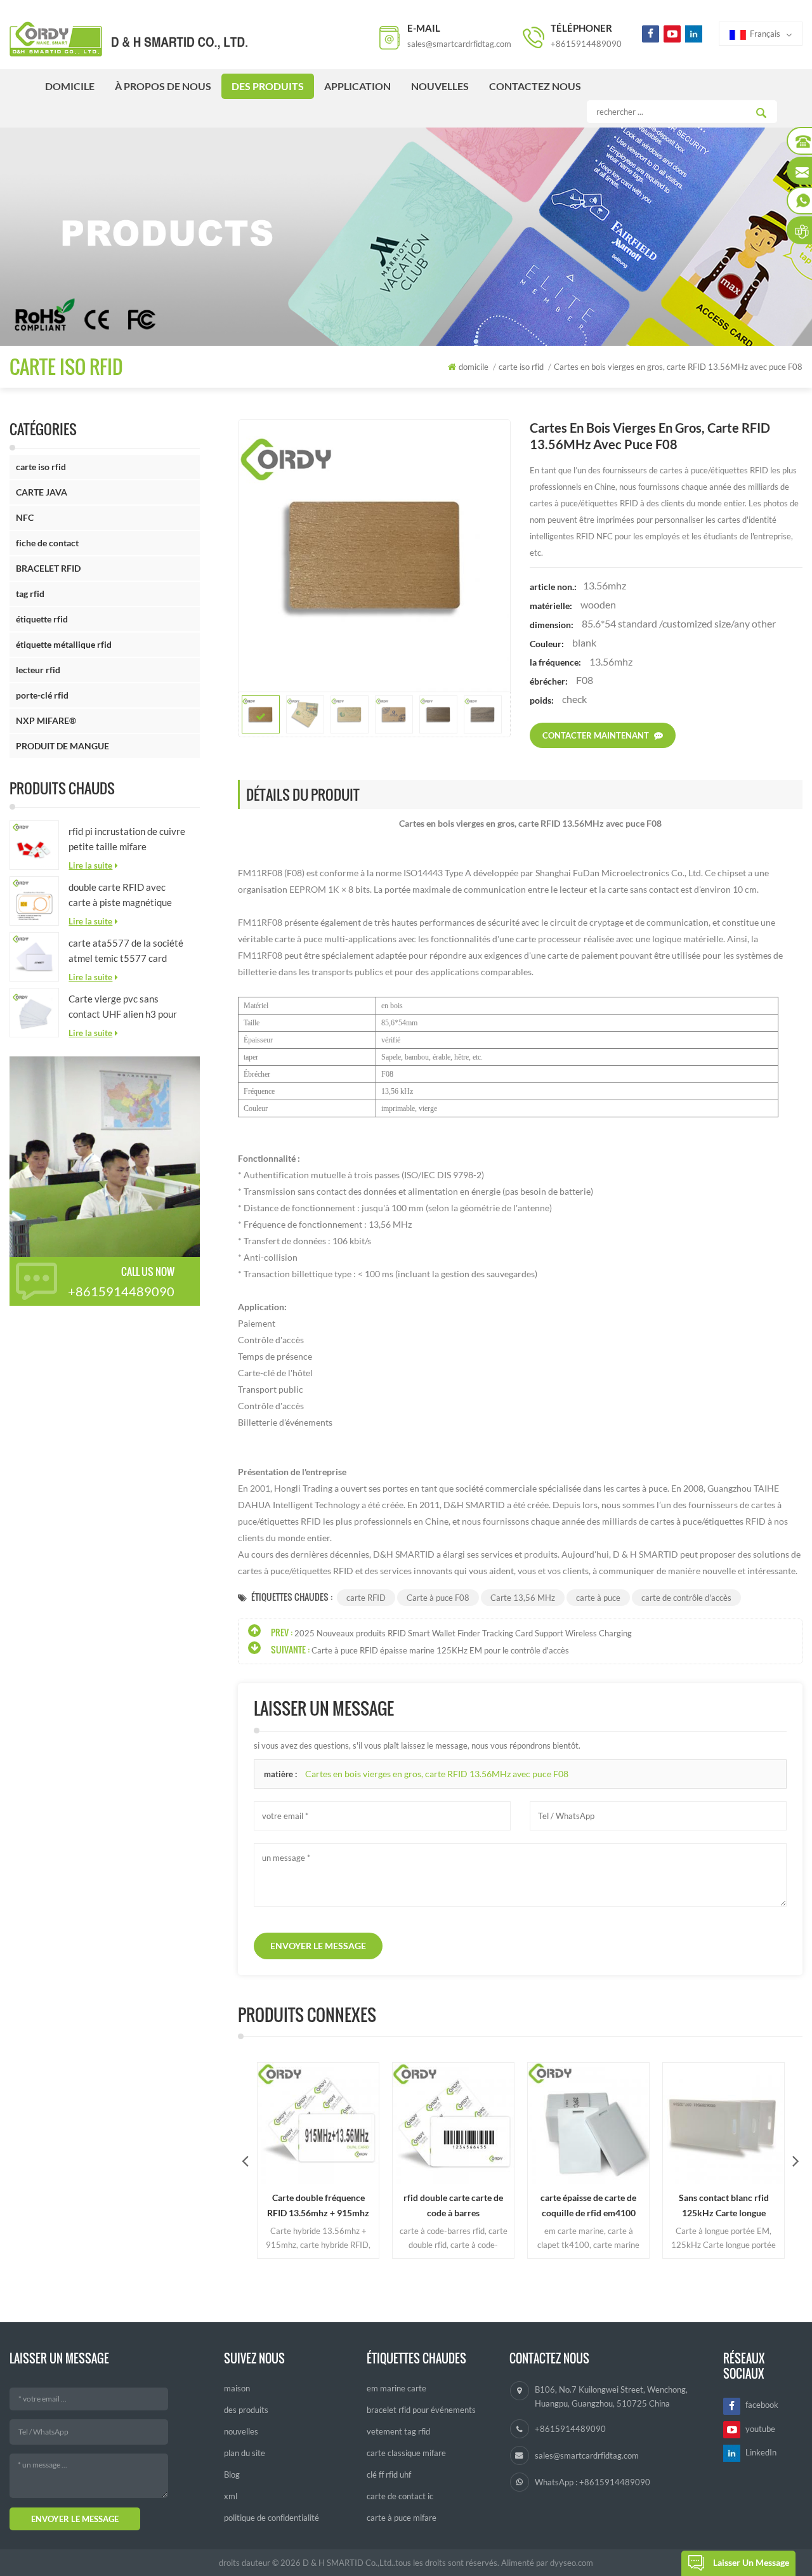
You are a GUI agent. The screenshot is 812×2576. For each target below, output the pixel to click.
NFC (25, 517)
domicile (70, 86)
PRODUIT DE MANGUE (62, 746)
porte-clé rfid (42, 695)
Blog (232, 2474)
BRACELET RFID (48, 568)
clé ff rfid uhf (389, 2474)
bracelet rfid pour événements (421, 2410)
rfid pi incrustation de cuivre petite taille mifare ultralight (127, 840)
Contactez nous (535, 86)
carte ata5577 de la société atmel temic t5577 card (126, 950)
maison (237, 2388)
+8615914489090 (586, 44)
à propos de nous (163, 86)
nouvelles (440, 86)
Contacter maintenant (596, 735)
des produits (268, 86)
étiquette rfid (42, 619)
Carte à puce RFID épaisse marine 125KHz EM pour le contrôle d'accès (440, 1650)
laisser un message (751, 2562)
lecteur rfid (38, 670)
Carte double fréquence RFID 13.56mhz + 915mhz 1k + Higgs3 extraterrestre (315, 2206)
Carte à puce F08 (438, 1598)
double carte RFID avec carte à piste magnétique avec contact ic (120, 896)
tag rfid (30, 594)
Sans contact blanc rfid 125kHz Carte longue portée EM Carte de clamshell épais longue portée (720, 2206)
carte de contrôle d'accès (686, 1598)
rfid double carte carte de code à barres (450, 2205)
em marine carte (396, 2388)
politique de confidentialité (272, 2518)
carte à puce (598, 1598)
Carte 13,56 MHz (523, 1598)
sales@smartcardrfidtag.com (459, 44)
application (357, 86)
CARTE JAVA (42, 492)
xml (231, 2496)
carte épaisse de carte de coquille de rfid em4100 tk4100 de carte (585, 2206)
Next (796, 2160)
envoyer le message (318, 1946)
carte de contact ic (400, 2496)
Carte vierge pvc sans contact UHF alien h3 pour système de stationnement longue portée (124, 1007)
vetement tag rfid (398, 2431)
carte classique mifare (406, 2453)
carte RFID (366, 1598)
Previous (245, 2160)
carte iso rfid (41, 467)
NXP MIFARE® (46, 720)
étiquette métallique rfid (64, 644)
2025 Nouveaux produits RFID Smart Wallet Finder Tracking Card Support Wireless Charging (463, 1633)
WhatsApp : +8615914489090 (593, 2482)
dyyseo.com (572, 2563)
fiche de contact (47, 543)
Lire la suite (90, 865)
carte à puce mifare (402, 2518)
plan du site (245, 2453)
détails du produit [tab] (303, 794)
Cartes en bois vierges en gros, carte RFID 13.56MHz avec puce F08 (437, 1774)
